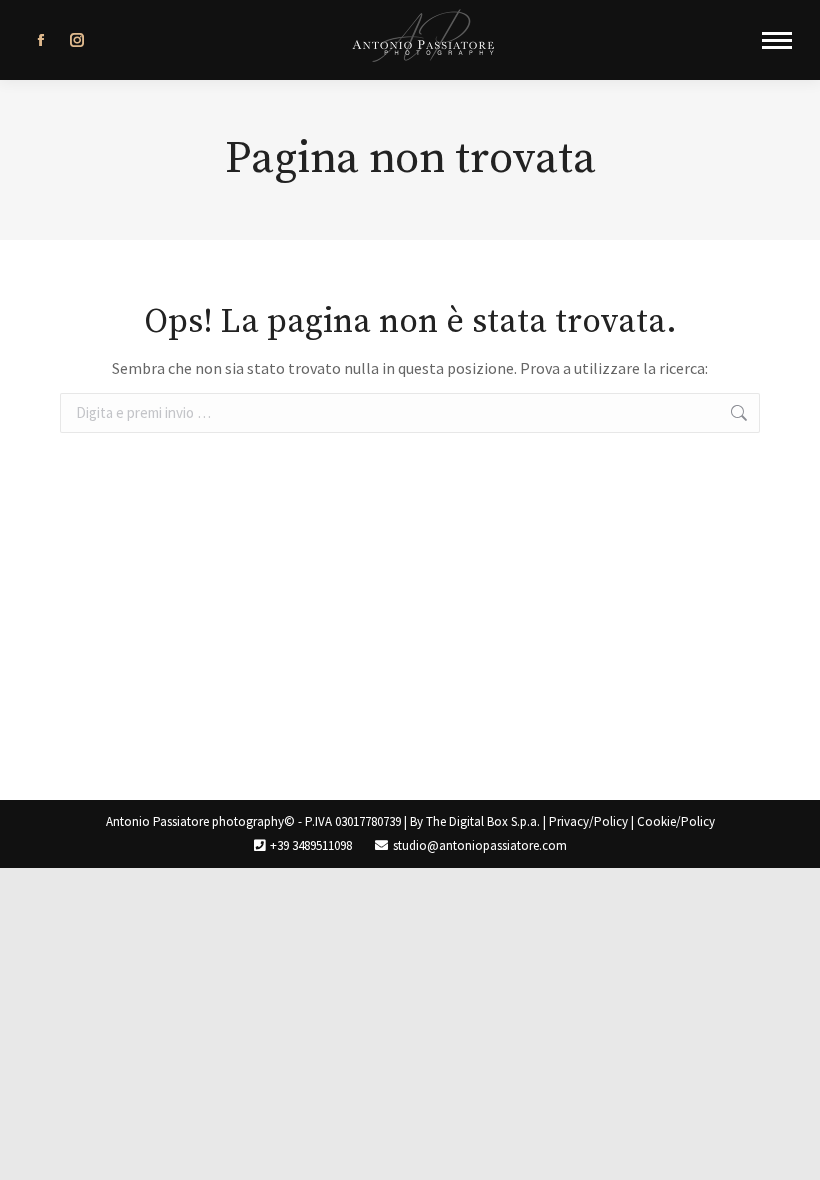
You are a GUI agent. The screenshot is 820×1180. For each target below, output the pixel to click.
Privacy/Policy (588, 821)
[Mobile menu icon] (777, 40)
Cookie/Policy (676, 821)
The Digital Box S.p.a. (483, 821)
